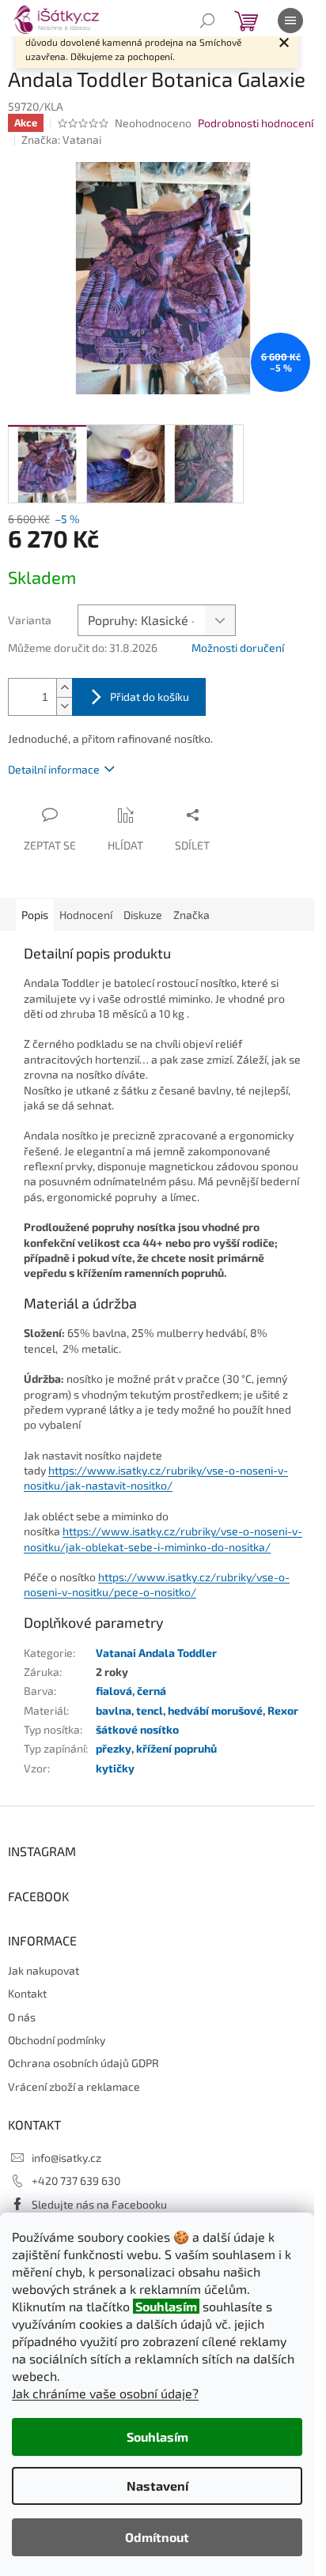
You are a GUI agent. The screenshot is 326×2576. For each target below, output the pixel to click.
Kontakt (27, 1993)
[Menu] (290, 21)
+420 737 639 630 (76, 2181)
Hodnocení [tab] (86, 915)
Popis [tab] (35, 915)
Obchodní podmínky (57, 2040)
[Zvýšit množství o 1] (64, 688)
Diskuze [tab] (143, 915)
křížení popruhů (176, 1748)
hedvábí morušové (215, 1710)
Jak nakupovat (44, 1970)
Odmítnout (157, 2537)
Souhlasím (157, 2437)
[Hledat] (207, 21)
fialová (114, 1691)
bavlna (114, 1710)
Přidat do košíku (150, 697)
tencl (150, 1710)
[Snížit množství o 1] (64, 706)
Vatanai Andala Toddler (156, 1653)
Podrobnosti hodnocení (256, 123)
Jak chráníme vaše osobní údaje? (105, 2393)
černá (152, 1691)
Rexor (283, 1710)
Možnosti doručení (238, 648)
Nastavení (157, 2486)
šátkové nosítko (137, 1729)
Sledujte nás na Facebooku (99, 2204)
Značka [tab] (191, 915)
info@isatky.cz (66, 2158)
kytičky (115, 1768)
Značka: (61, 139)
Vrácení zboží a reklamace (74, 2086)
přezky (114, 1748)
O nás (22, 2017)
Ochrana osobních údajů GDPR (83, 2063)
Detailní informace (54, 769)
